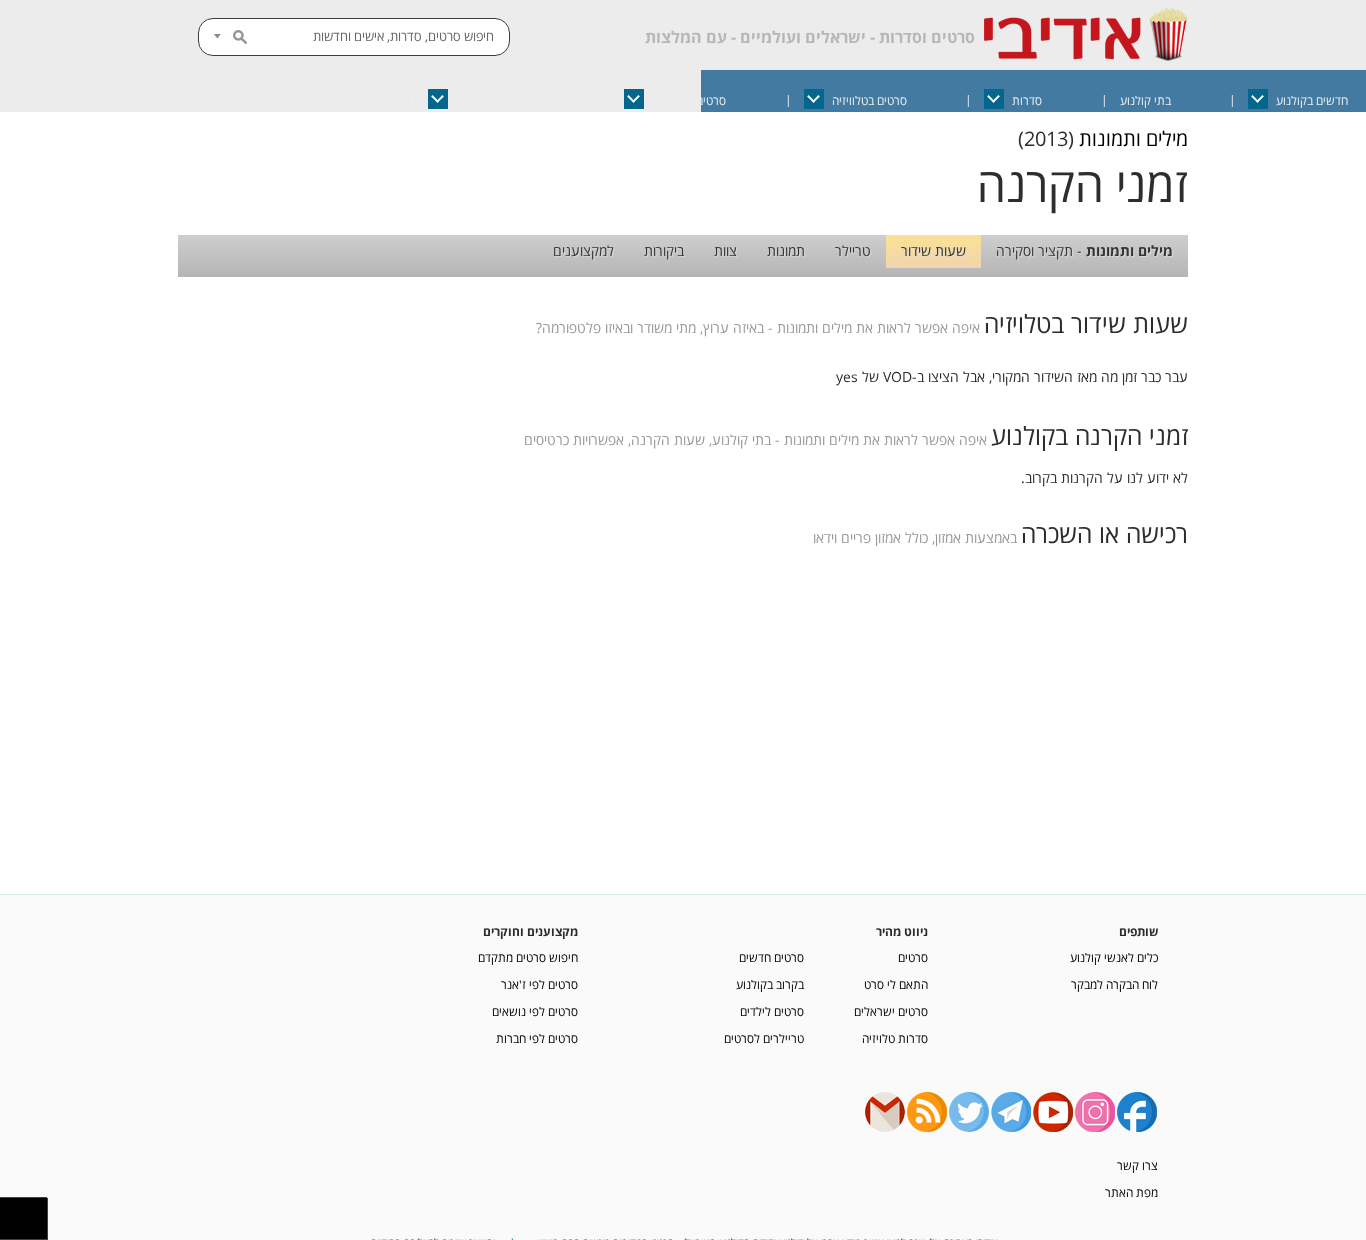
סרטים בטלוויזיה (869, 100)
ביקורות (664, 250)
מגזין (339, 100)
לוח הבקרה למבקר (1114, 984)
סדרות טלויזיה (895, 1038)
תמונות (786, 250)
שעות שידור (933, 250)
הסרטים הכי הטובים (501, 100)
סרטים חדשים (771, 957)
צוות (725, 250)
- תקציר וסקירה (1084, 250)
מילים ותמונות (1133, 138)
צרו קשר (1137, 1165)
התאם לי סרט (896, 984)
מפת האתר (1131, 1192)
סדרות (1027, 100)
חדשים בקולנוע (1312, 100)
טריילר (853, 250)
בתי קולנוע (1145, 100)
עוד (237, 100)
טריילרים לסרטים (764, 1038)
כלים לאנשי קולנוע (1114, 957)
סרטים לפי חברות (537, 1038)
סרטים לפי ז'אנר (539, 984)
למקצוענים (583, 250)
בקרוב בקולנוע (770, 984)
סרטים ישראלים (689, 100)
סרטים (913, 957)
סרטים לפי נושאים (535, 1011)
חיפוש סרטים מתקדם (528, 957)
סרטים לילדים (772, 1011)
